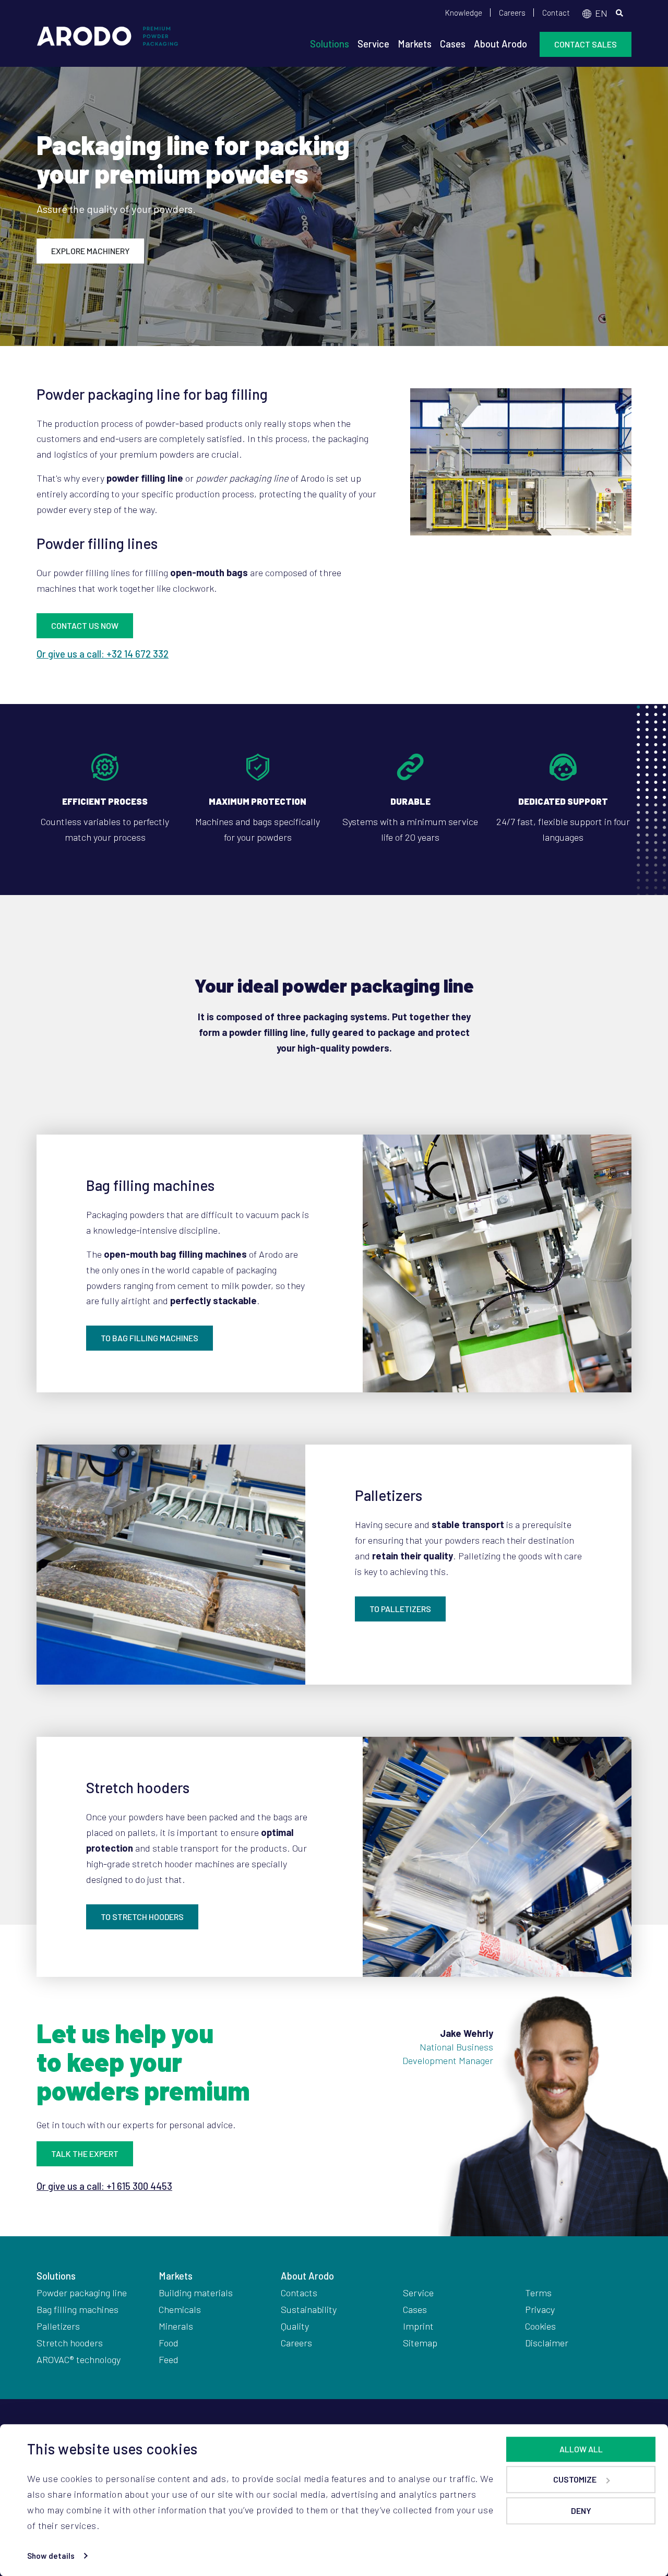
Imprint (418, 2326)
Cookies (540, 2326)
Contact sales (586, 44)
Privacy (540, 2309)
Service (373, 44)
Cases (453, 44)
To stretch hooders (142, 1917)
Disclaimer (547, 2343)
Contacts (299, 2293)
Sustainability (309, 2309)
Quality (295, 2326)
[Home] (108, 41)
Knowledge (464, 13)
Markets (415, 44)
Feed (169, 2359)
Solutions (330, 44)
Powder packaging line (82, 2293)
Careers (512, 13)
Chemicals (180, 2309)
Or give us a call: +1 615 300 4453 (104, 2186)
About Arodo (500, 44)
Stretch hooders (70, 2343)
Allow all (581, 2449)
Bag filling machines (77, 2309)
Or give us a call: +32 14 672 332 (103, 654)
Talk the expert (85, 2154)
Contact (556, 13)
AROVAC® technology (79, 2359)
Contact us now (85, 625)
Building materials (196, 2293)
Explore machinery (90, 251)
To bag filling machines (150, 1338)
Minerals (176, 2326)
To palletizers (400, 1609)
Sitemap (420, 2343)
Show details (51, 2556)
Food (169, 2343)
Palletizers (58, 2326)
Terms (538, 2293)
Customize (575, 2479)
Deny (581, 2511)
